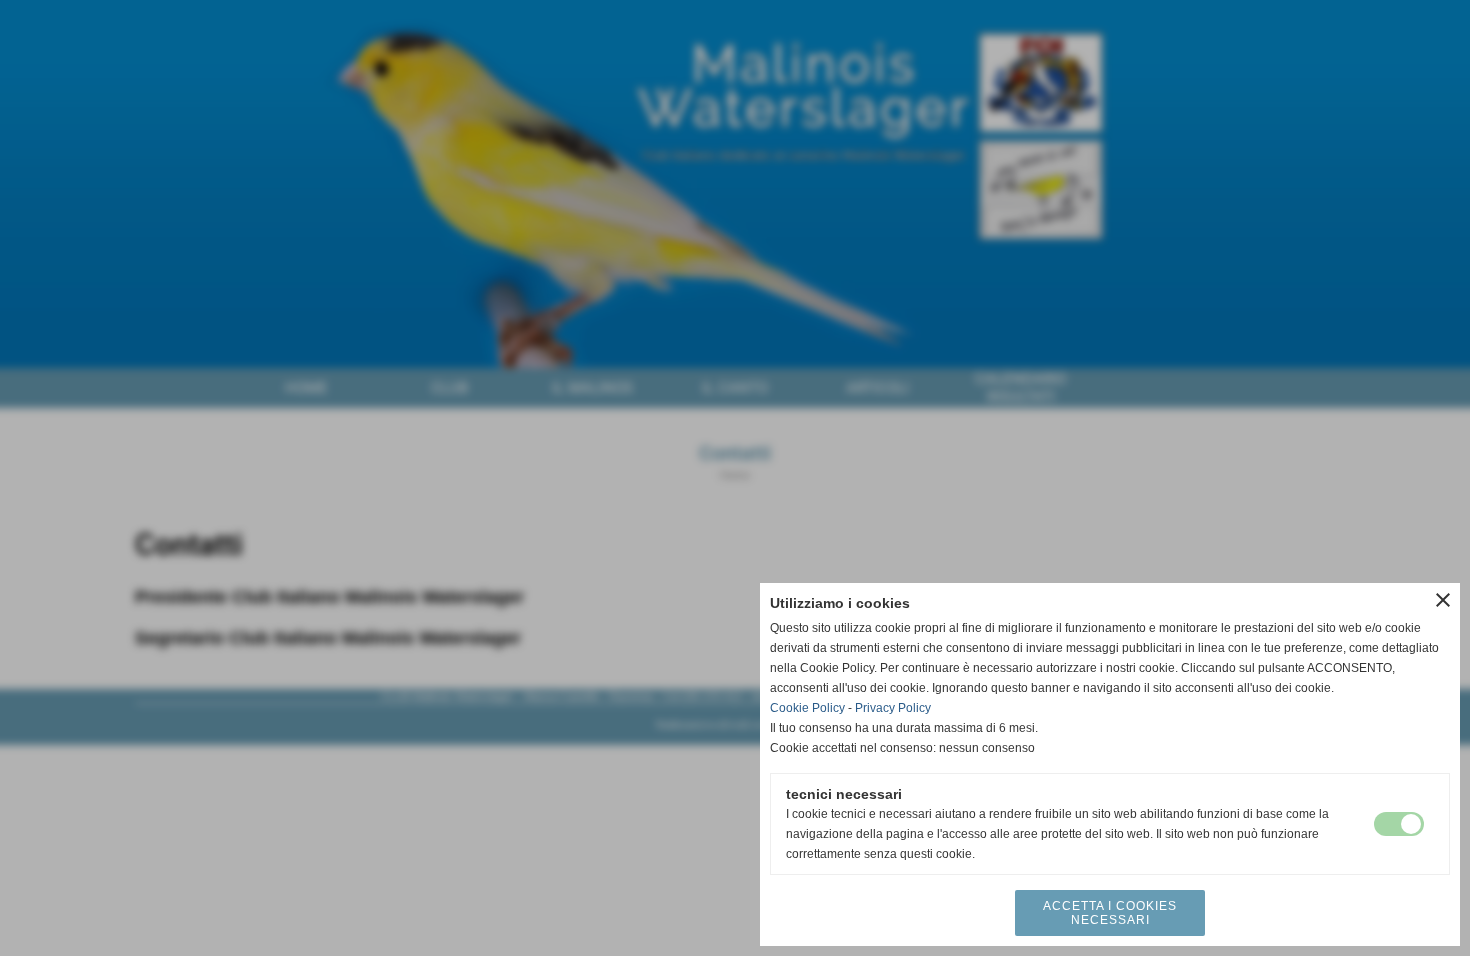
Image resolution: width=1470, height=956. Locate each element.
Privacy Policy (893, 708)
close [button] (1443, 600)
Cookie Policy (807, 708)
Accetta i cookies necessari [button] (1110, 913)
